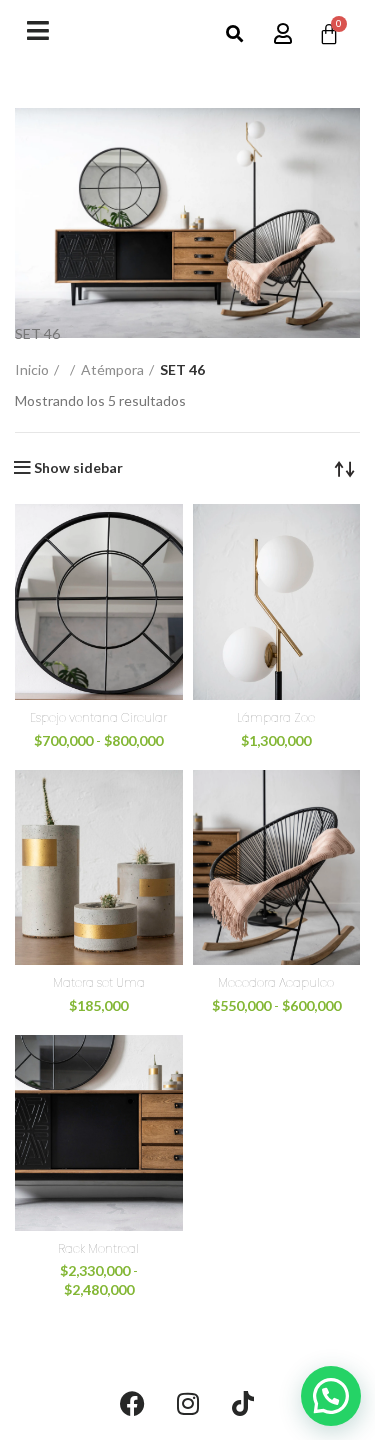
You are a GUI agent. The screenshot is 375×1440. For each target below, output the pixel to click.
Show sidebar (78, 468)
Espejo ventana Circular (98, 717)
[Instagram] (188, 1404)
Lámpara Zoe (276, 717)
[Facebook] (133, 1404)
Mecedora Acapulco (276, 982)
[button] (234, 34)
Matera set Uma (99, 982)
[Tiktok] (243, 1404)
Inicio (32, 369)
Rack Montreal (98, 1248)
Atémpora (112, 369)
